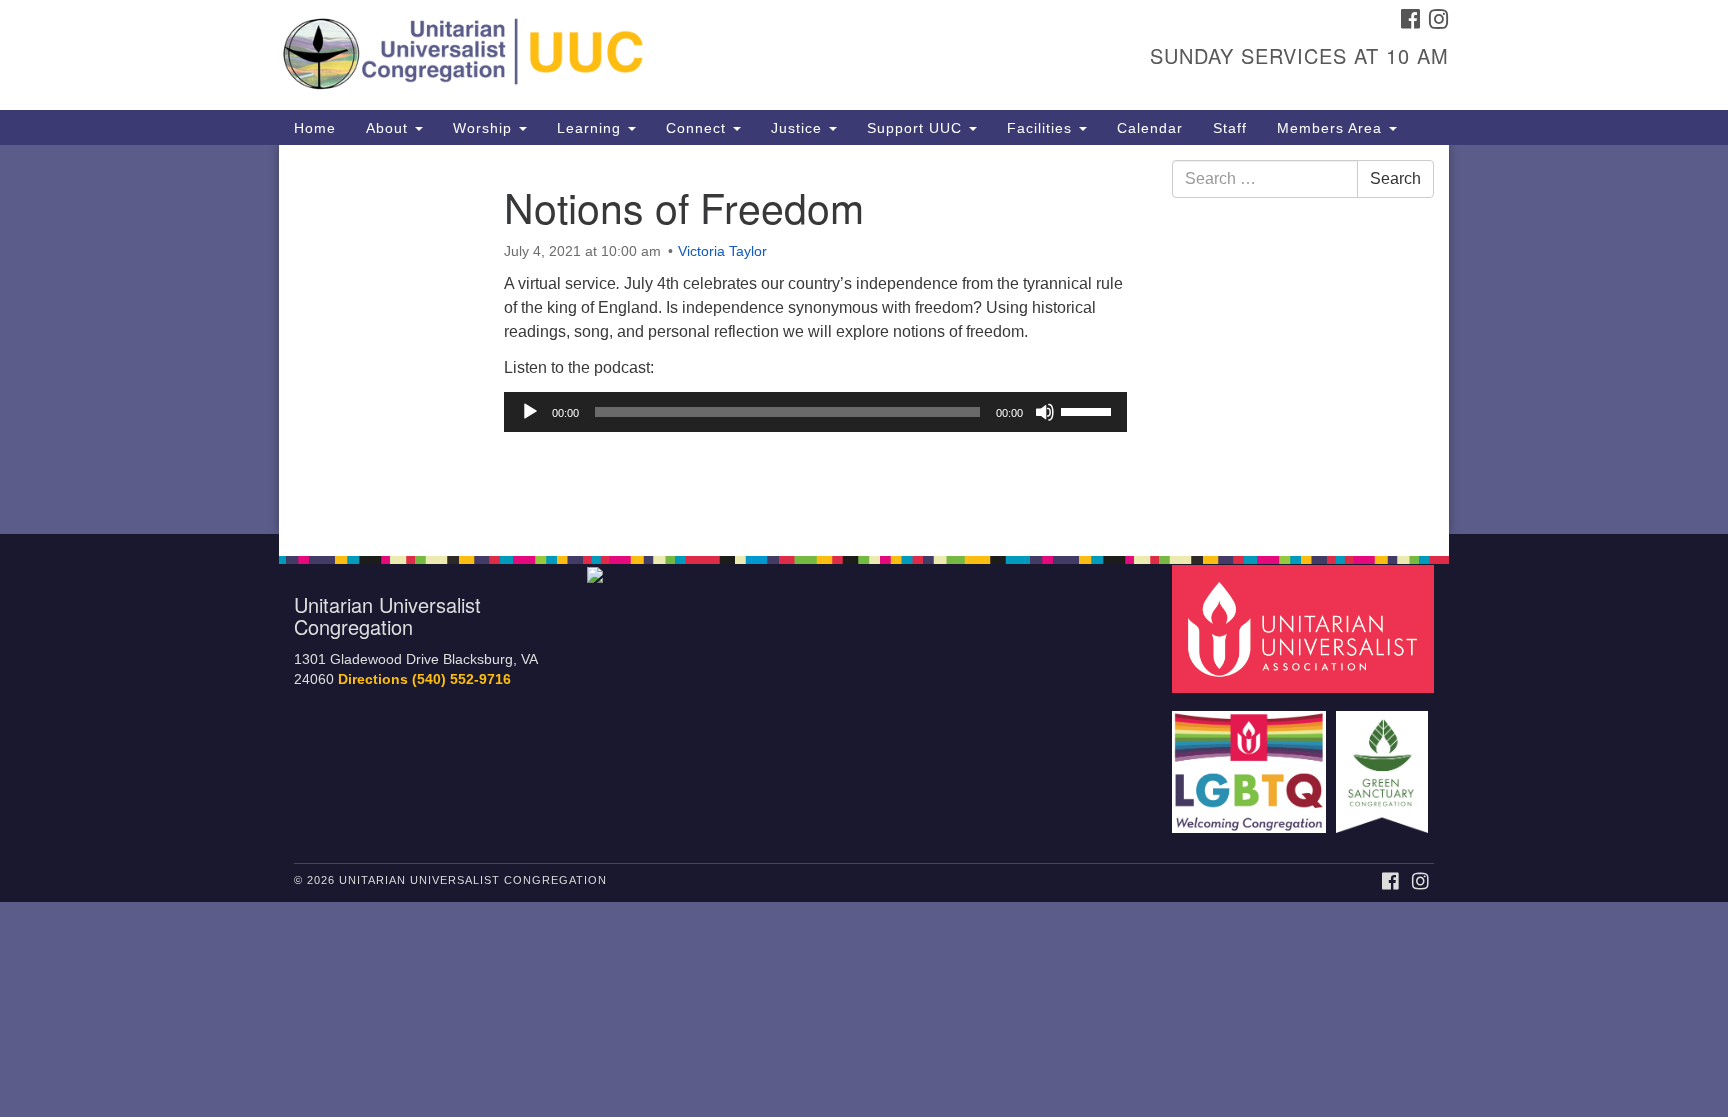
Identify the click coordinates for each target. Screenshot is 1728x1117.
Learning (591, 128)
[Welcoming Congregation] (1252, 762)
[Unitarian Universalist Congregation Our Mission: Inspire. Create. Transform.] (620, 55)
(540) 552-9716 (461, 679)
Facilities (1042, 128)
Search (1395, 178)
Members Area (1332, 128)
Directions (373, 679)
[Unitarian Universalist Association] (1306, 627)
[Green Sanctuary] (1384, 762)
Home (315, 128)
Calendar (1150, 128)
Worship (485, 128)
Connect (698, 128)
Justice (799, 128)
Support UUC (917, 128)
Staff (1230, 128)
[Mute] (1045, 412)
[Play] (530, 412)
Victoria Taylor (722, 251)
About (389, 128)
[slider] (1089, 410)
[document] (864, 339)
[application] (815, 412)
